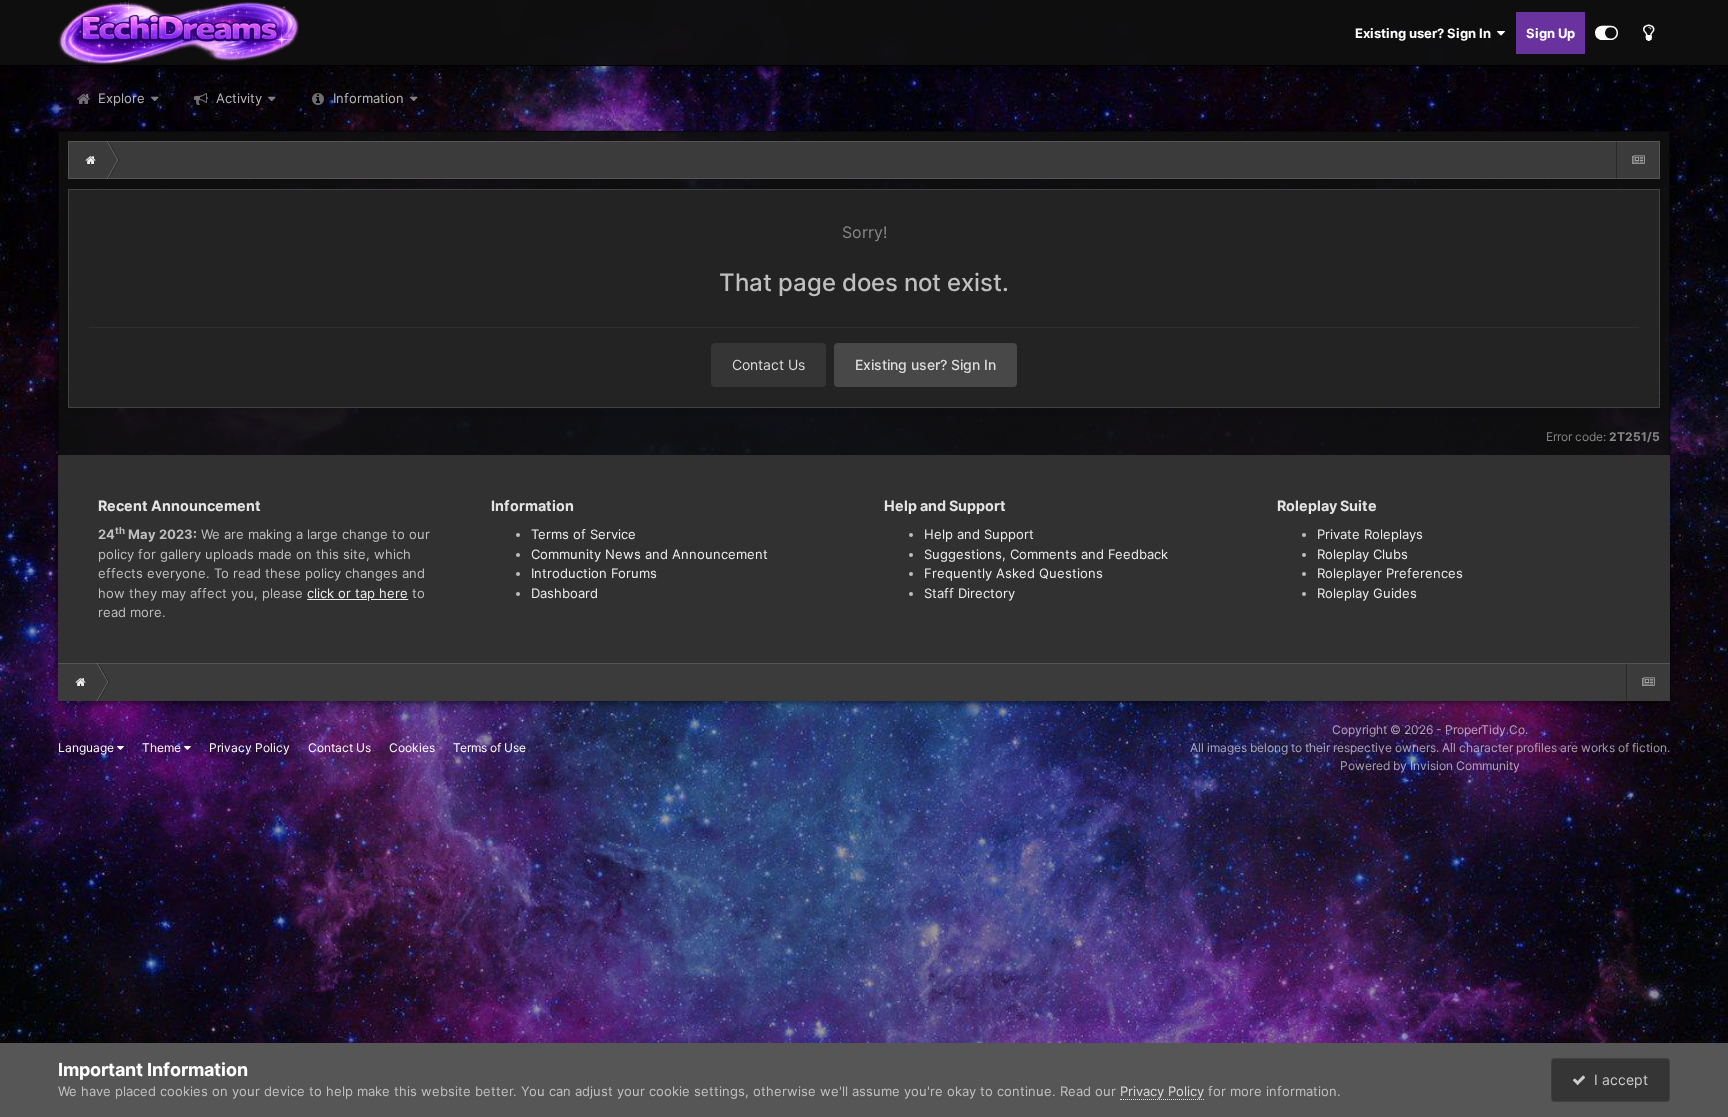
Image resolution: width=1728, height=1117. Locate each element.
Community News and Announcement (649, 554)
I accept (1617, 1079)
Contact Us (768, 364)
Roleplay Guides (1367, 593)
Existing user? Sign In (1426, 33)
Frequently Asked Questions (1013, 573)
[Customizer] (1606, 33)
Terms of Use (489, 747)
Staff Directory (969, 593)
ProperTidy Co (1485, 729)
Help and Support (979, 534)
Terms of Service (583, 534)
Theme (163, 747)
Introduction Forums (594, 573)
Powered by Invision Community (1430, 765)
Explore (119, 98)
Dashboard (564, 593)
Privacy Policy (249, 747)
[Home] (91, 160)
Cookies (412, 747)
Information (368, 98)
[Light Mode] (1649, 33)
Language (87, 747)
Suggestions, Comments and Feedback (1046, 554)
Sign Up (1550, 33)
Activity (237, 98)
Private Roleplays (1370, 534)
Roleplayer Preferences (1390, 573)
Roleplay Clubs (1362, 554)
